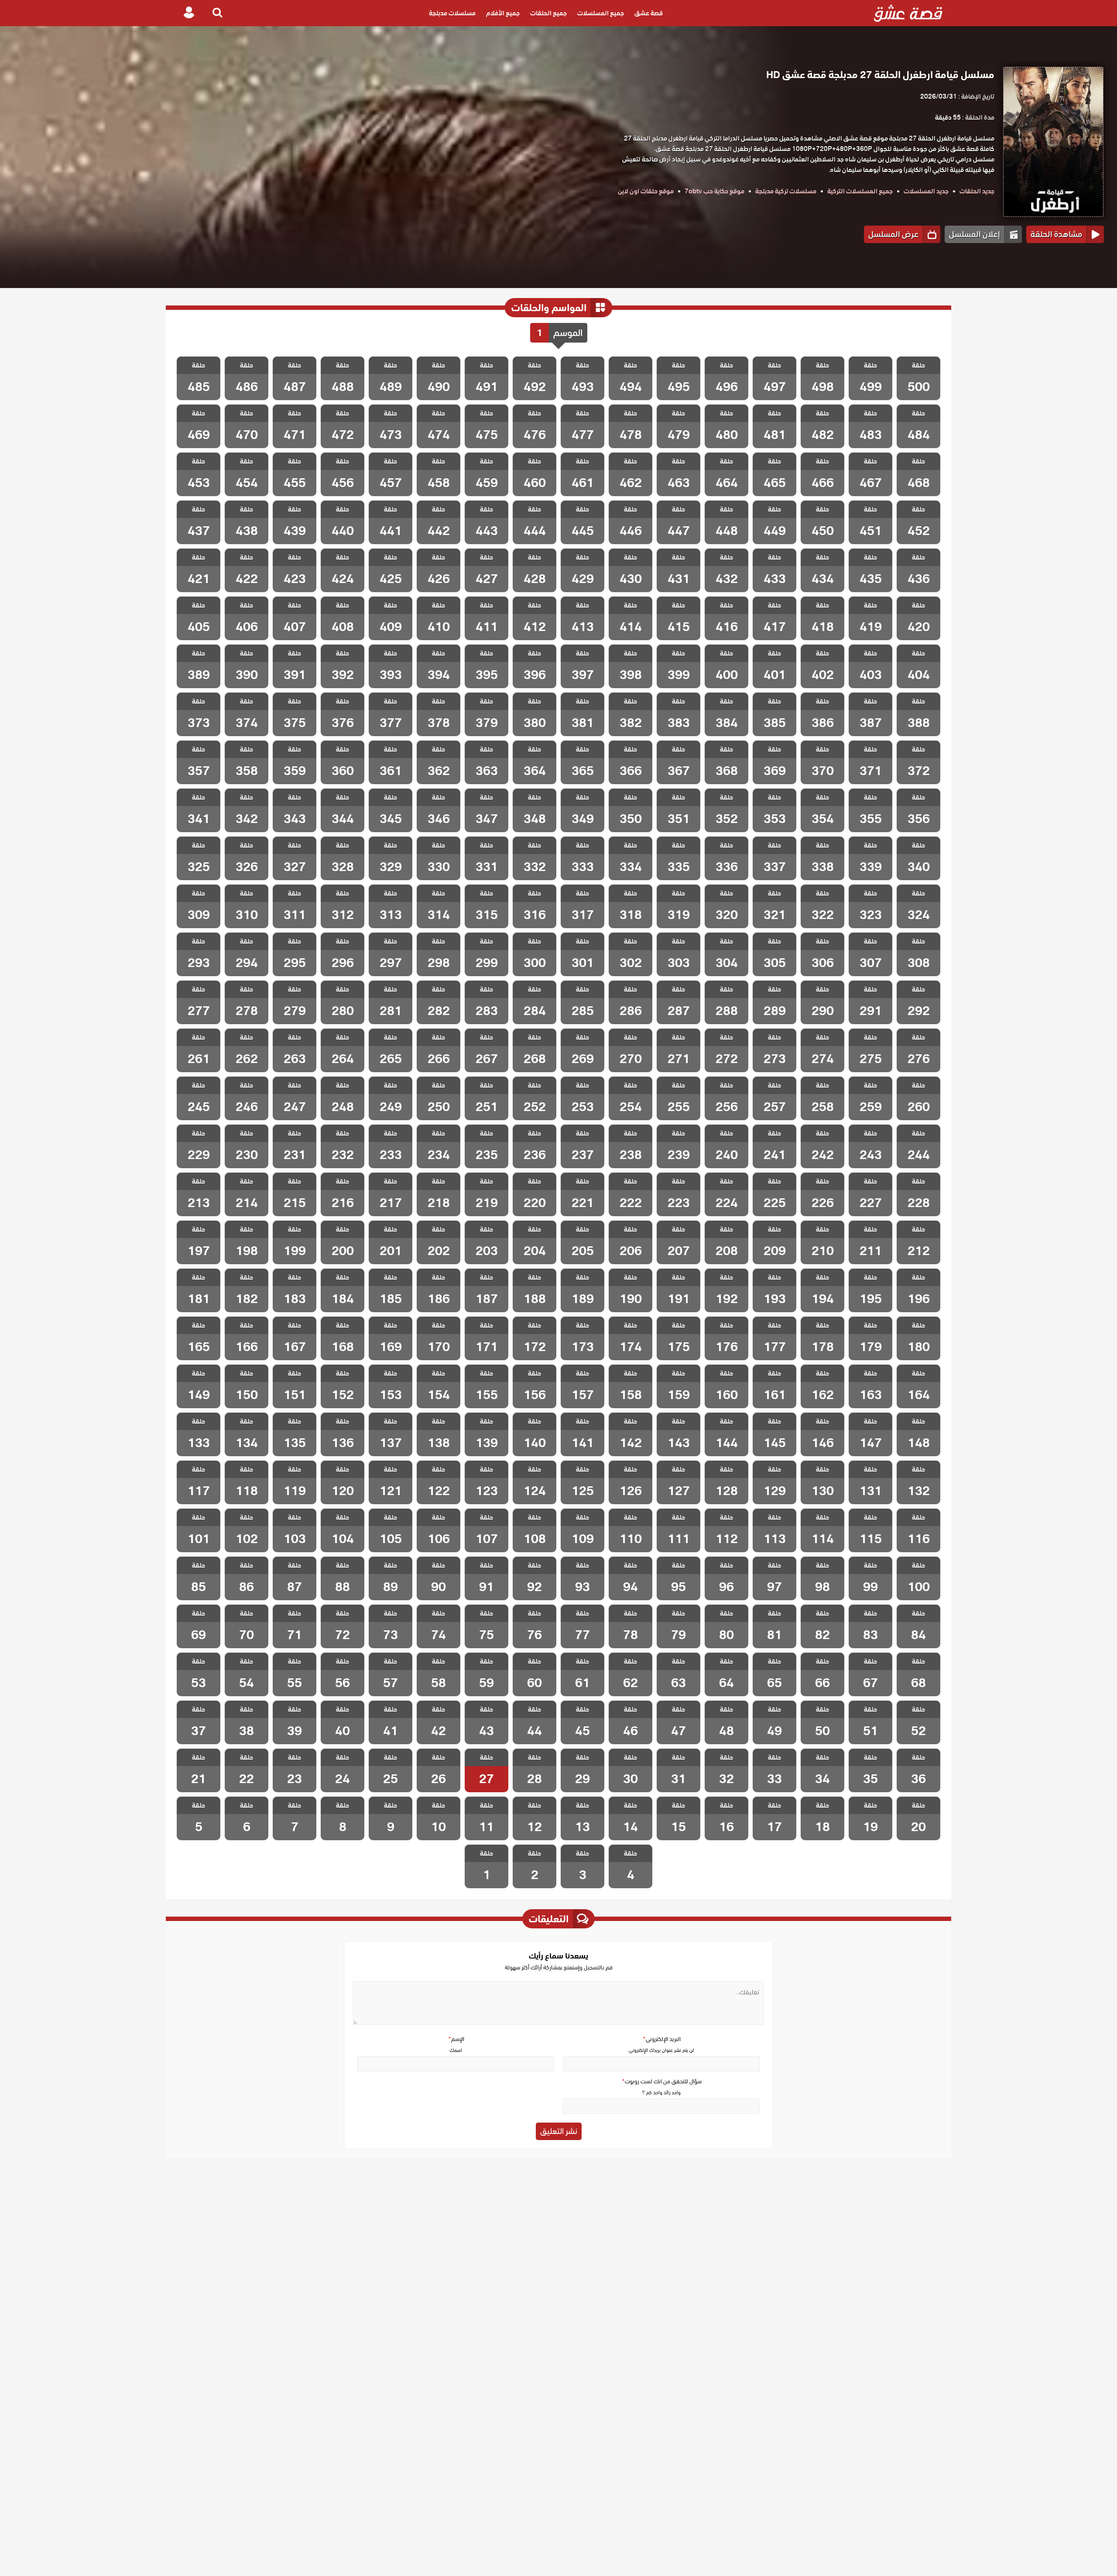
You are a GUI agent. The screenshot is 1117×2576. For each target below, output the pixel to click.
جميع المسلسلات (601, 13)
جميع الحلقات (548, 13)
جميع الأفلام (503, 13)
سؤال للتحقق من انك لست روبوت (661, 2081)
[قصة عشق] (908, 13)
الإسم (456, 2039)
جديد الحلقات (977, 191)
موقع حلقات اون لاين (646, 191)
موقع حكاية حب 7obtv (714, 191)
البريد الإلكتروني (661, 2039)
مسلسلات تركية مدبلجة (786, 191)
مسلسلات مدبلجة (452, 13)
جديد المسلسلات (926, 191)
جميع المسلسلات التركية (860, 191)
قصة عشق (649, 13)
